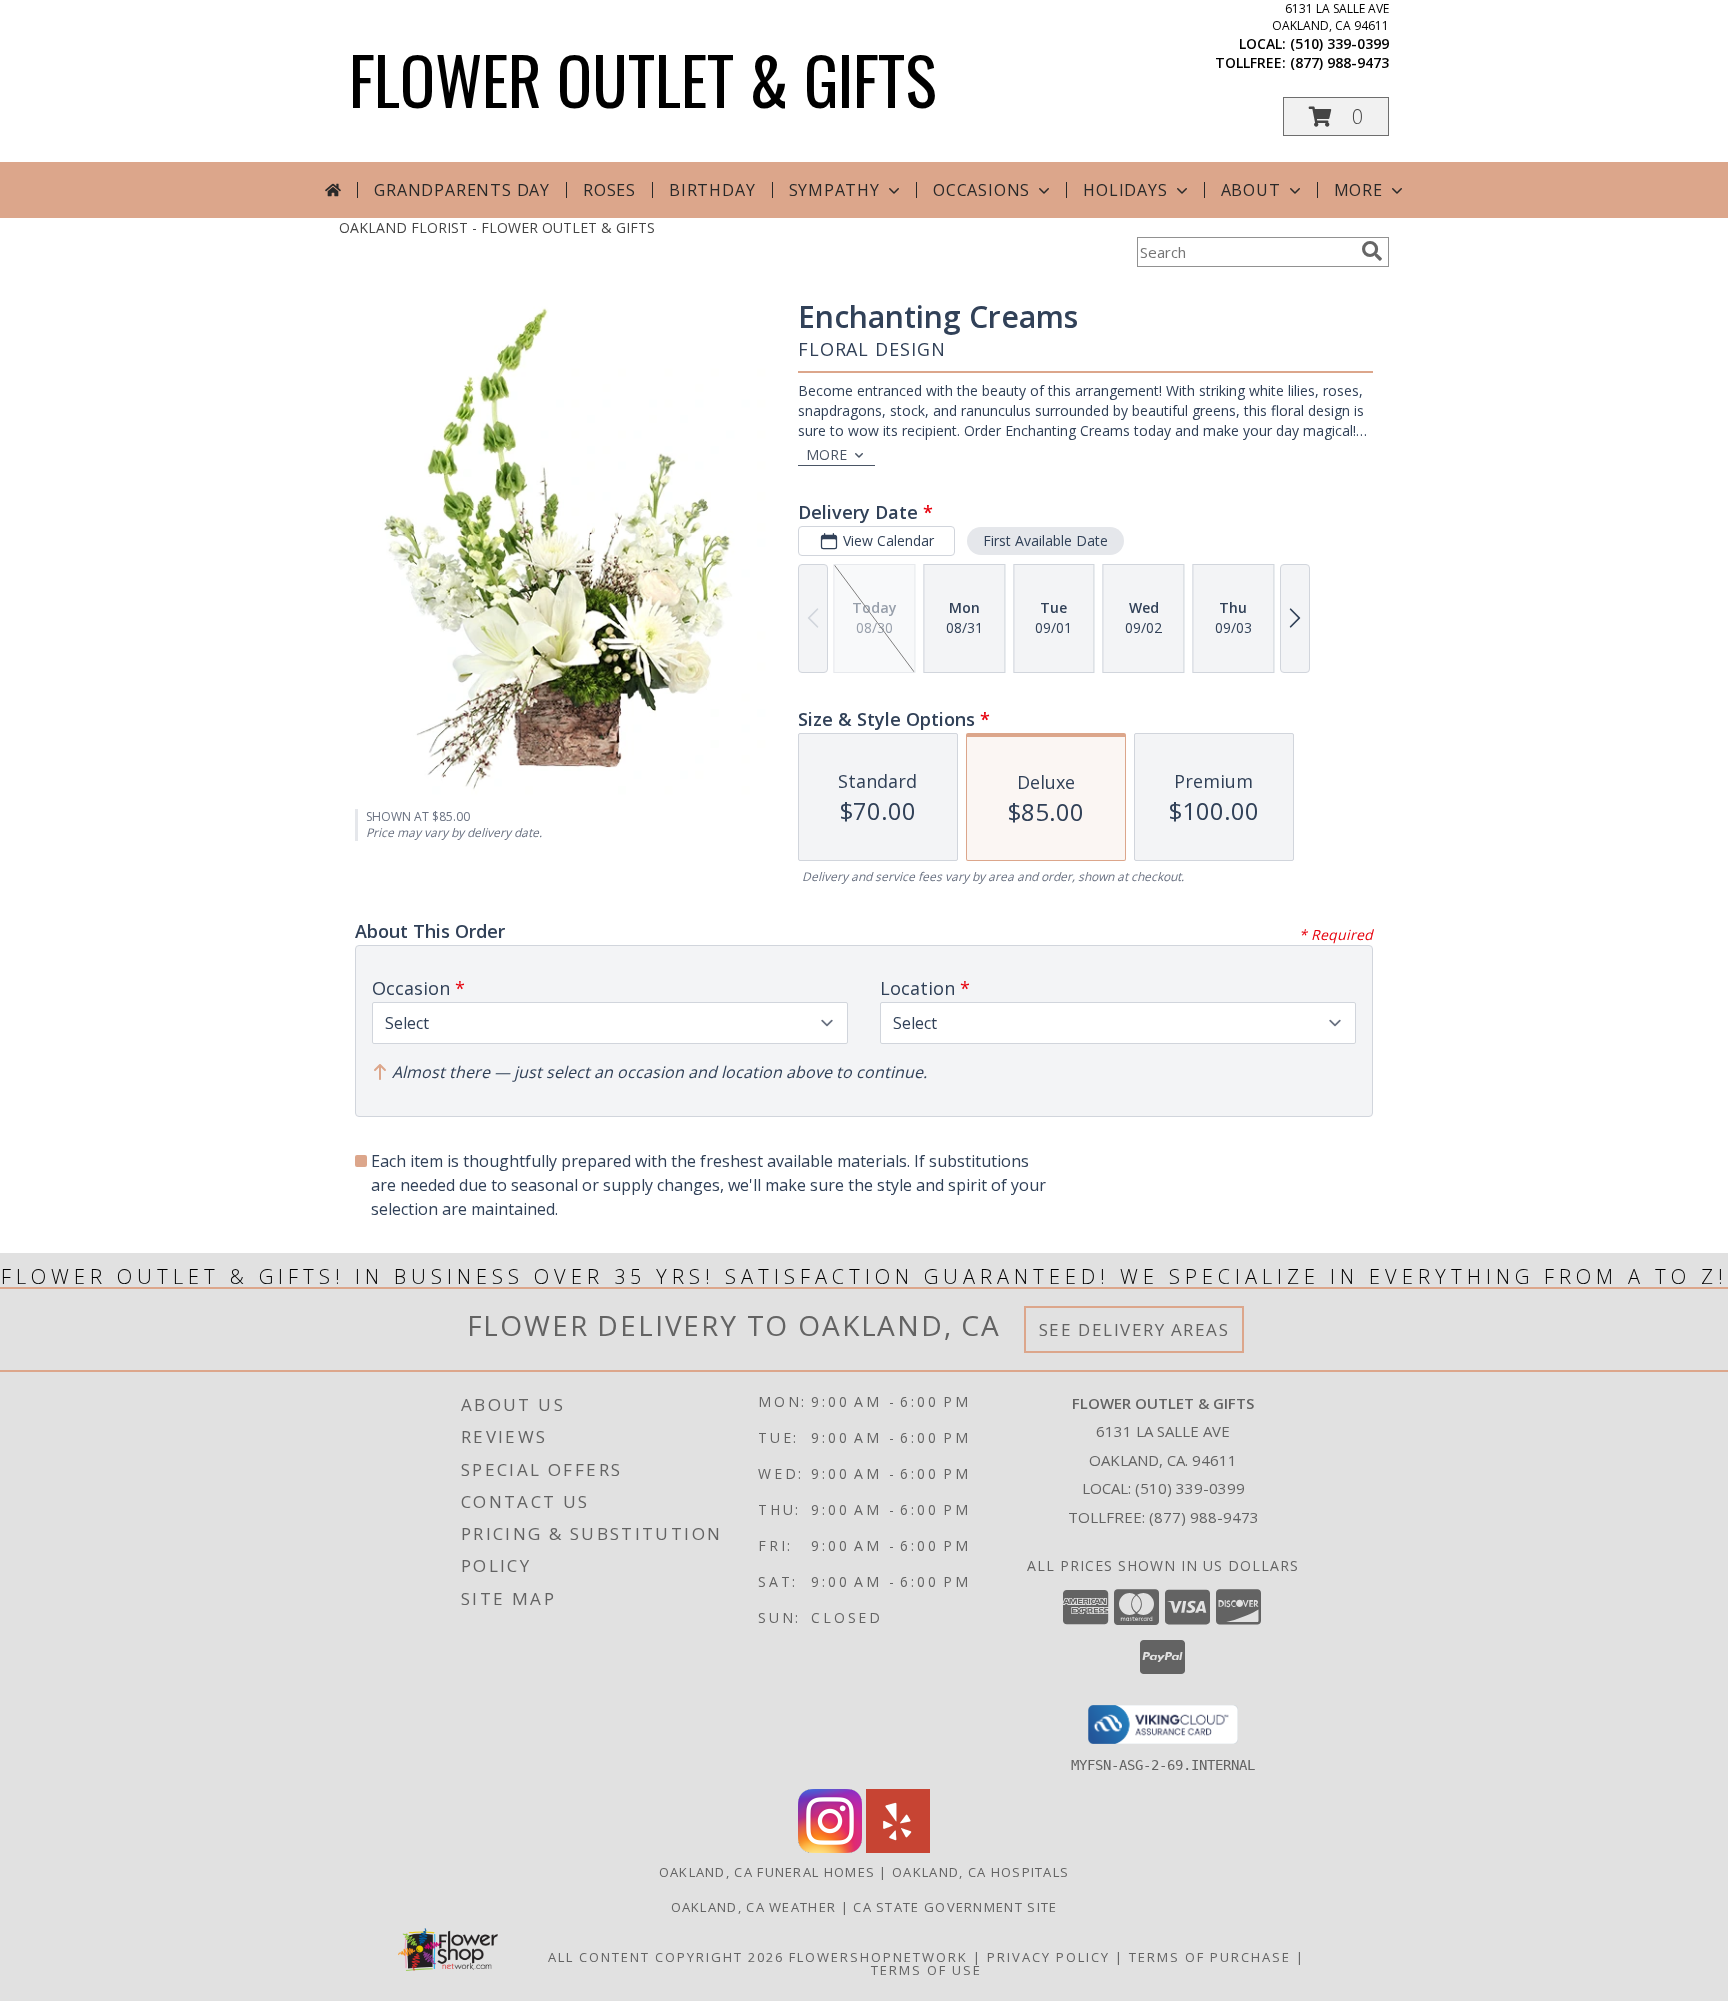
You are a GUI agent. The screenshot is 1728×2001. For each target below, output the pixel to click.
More (1358, 190)
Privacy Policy (1048, 1957)
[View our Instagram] (830, 1847)
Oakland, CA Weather (754, 1907)
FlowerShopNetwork (878, 1957)
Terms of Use (926, 1970)
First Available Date (1045, 540)
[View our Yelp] (898, 1847)
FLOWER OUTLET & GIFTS (643, 78)
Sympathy (834, 190)
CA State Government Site (955, 1907)
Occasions (981, 190)
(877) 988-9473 (1339, 62)
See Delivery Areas (1134, 1329)
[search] (1372, 251)
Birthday (712, 190)
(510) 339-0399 (1339, 43)
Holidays (1125, 190)
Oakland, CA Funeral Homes (767, 1872)
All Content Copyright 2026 (666, 1957)
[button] (1336, 116)
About (1251, 190)
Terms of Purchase (1210, 1957)
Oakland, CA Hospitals (980, 1872)
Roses (609, 190)
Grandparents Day (462, 190)
